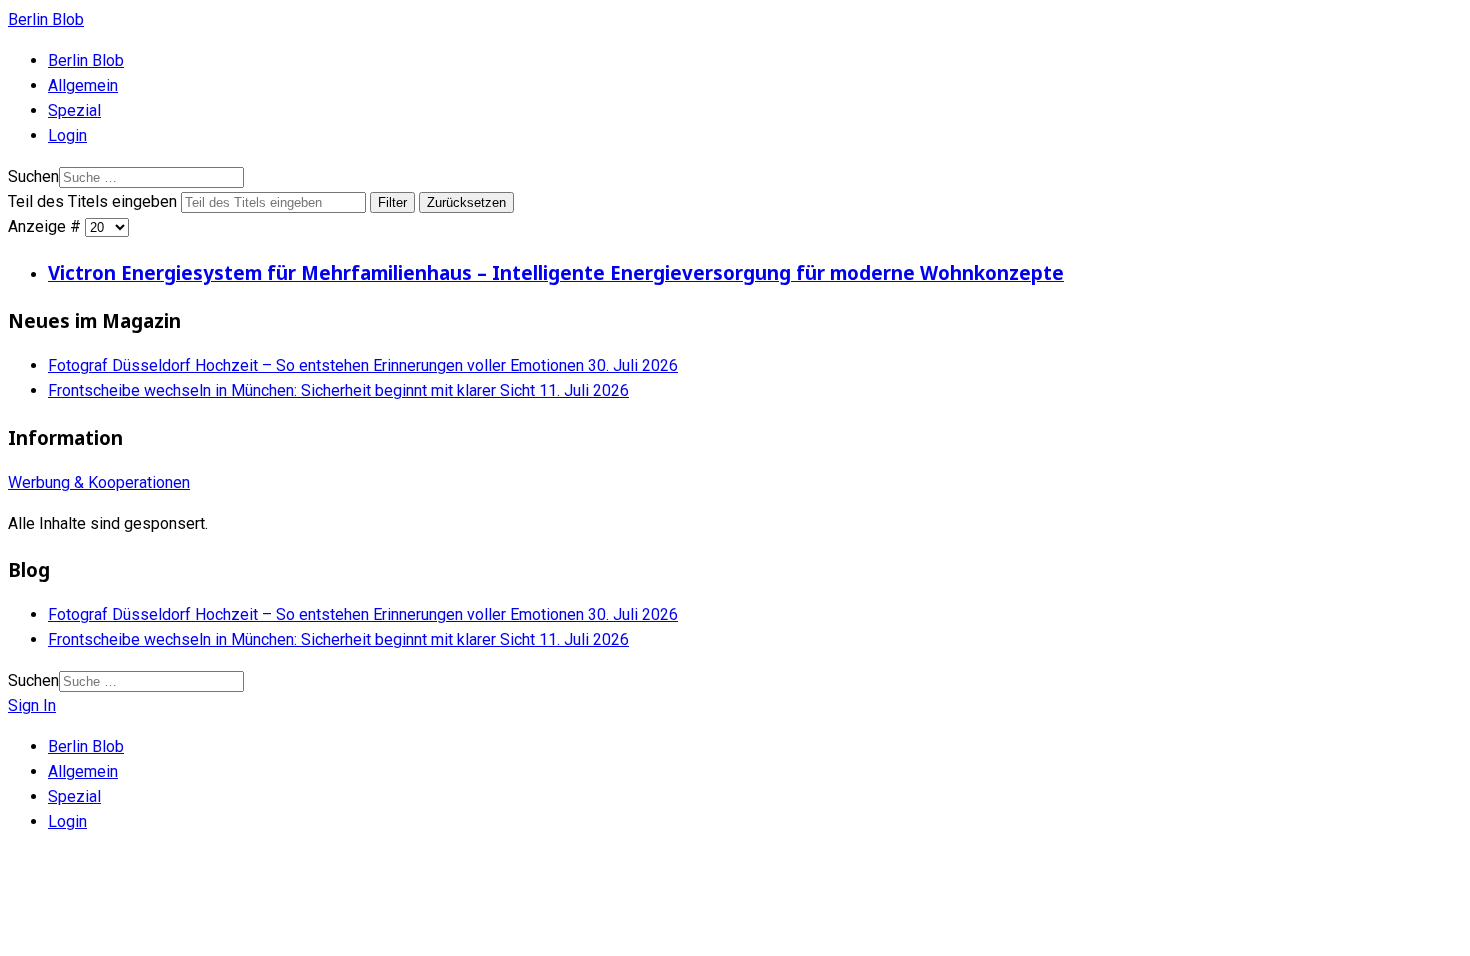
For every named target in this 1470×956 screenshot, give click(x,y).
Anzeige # (46, 226)
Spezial (74, 110)
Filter (392, 202)
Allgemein (83, 85)
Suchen (33, 176)
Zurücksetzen (466, 202)
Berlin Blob (46, 19)
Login (67, 135)
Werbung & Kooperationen (99, 482)
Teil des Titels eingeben (94, 201)
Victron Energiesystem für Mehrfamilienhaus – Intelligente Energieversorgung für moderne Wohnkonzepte (556, 272)
